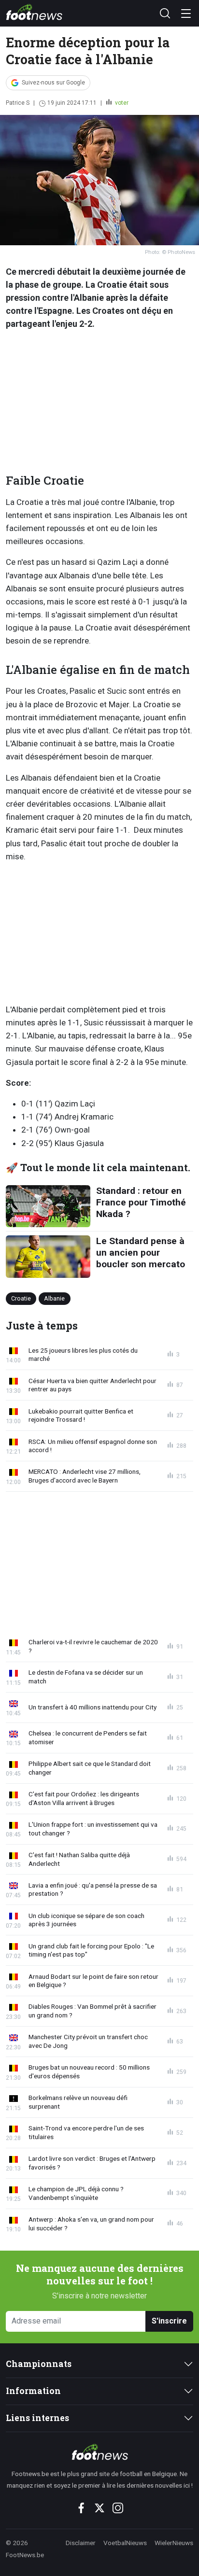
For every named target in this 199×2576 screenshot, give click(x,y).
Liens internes (37, 2418)
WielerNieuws (174, 2543)
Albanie (54, 1298)
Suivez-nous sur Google (53, 83)
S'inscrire (169, 2321)
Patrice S (18, 103)
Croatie (21, 1298)
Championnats (39, 2364)
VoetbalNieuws (125, 2543)
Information (33, 2391)
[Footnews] (99, 2452)
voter (121, 103)
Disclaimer (81, 2543)
